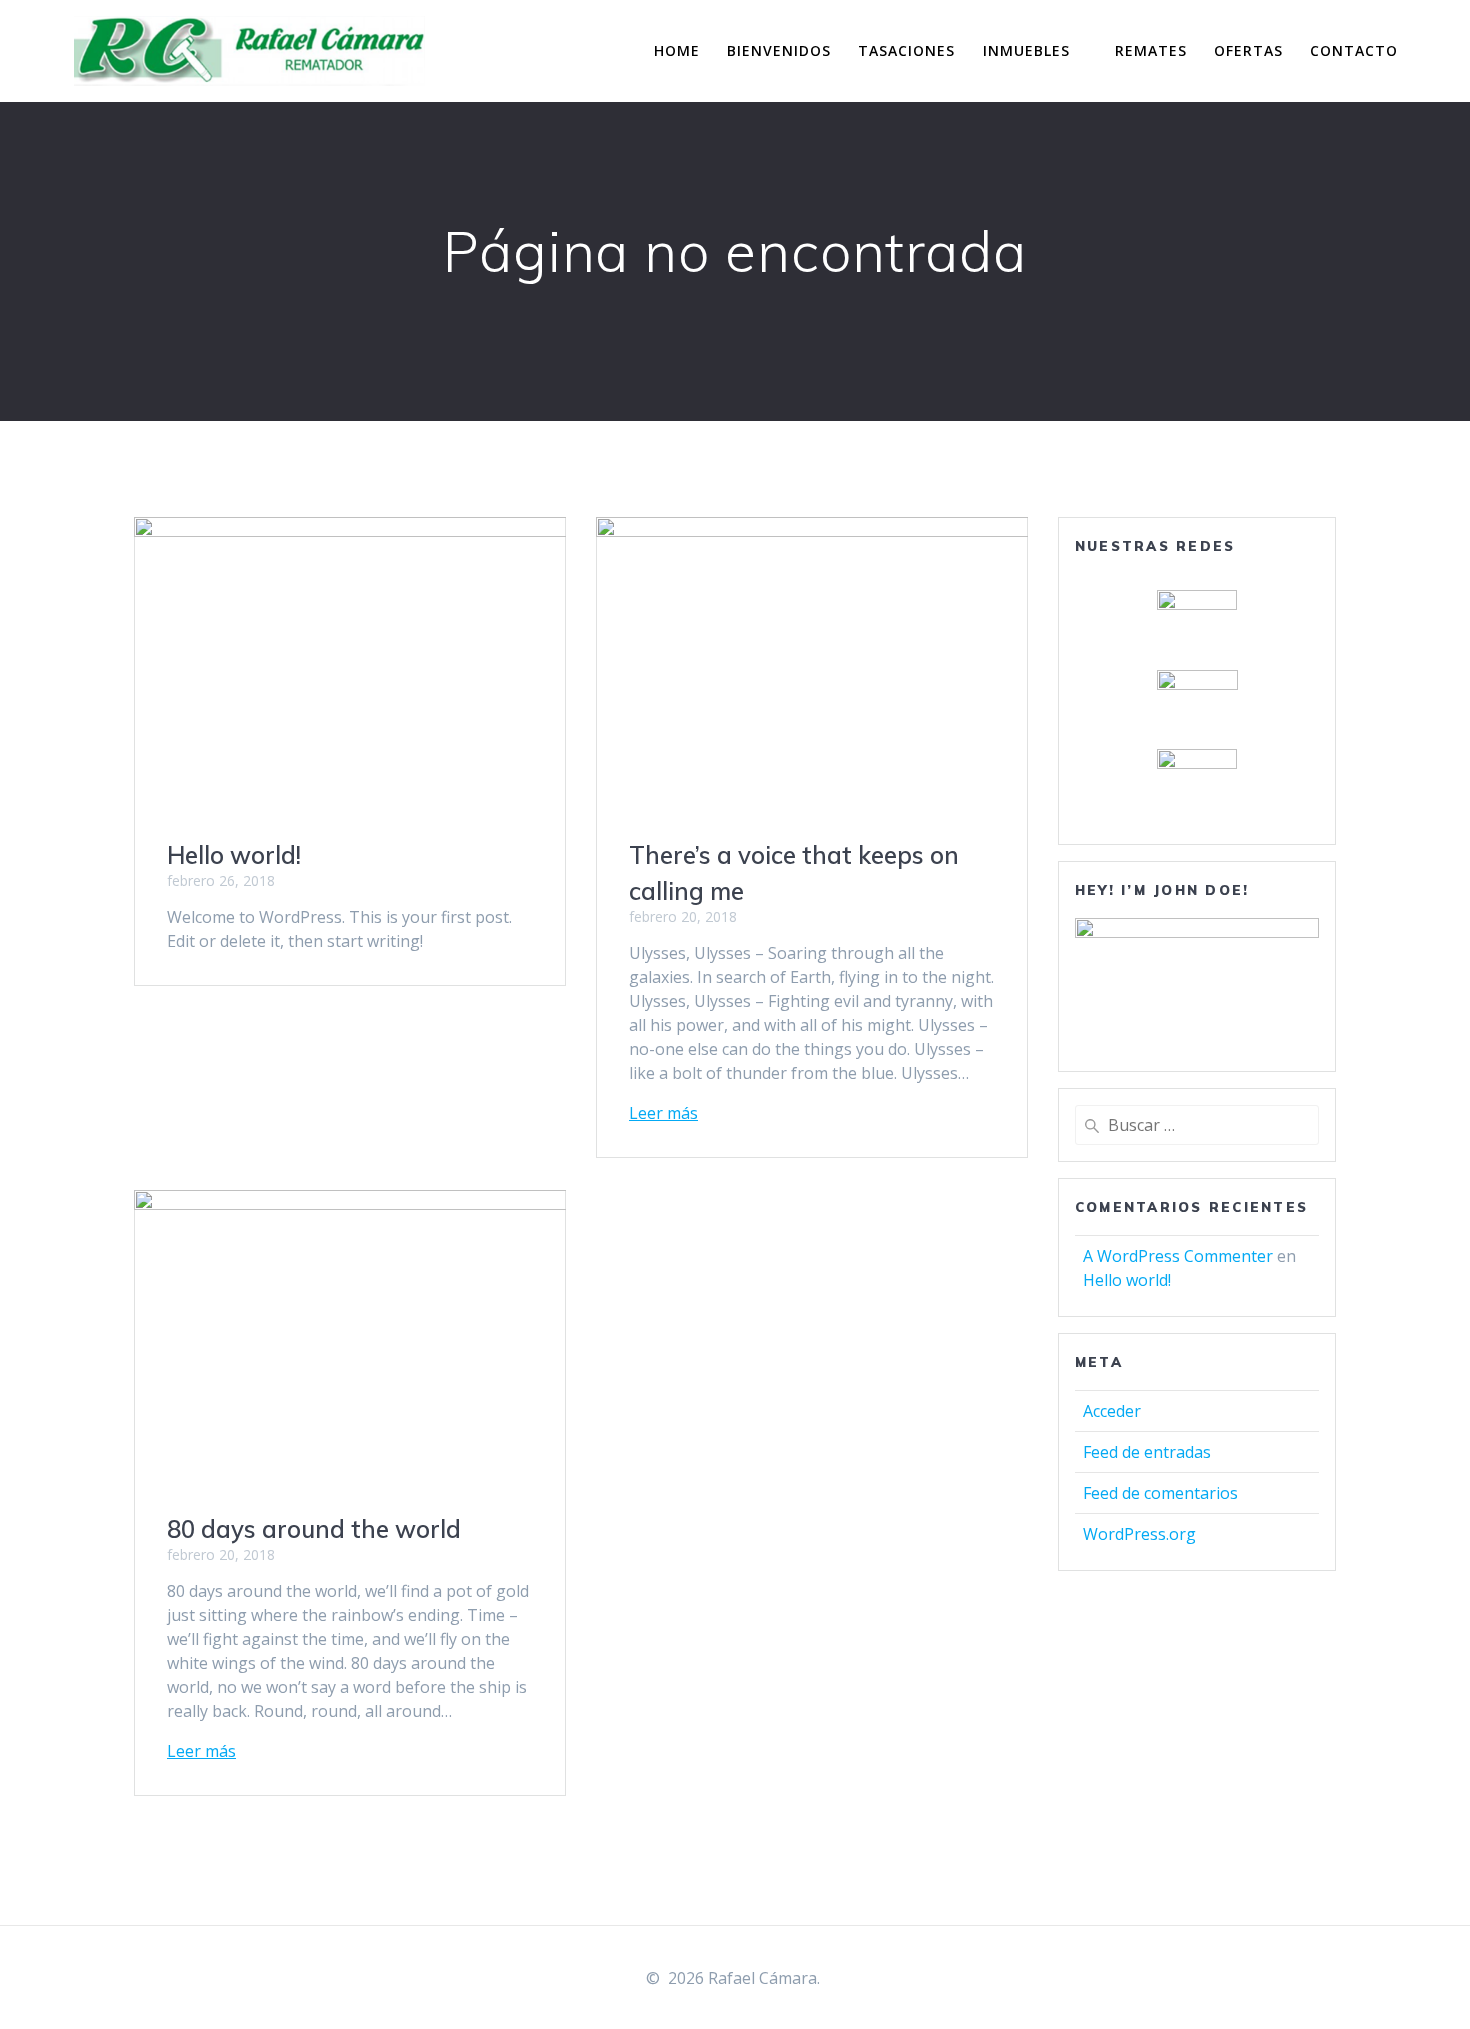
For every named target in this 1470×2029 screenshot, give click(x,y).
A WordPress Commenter (1178, 1256)
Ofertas (1248, 50)
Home (677, 50)
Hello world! (234, 855)
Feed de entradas (1147, 1452)
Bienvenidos (779, 50)
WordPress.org (1139, 1534)
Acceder (1112, 1411)
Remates (1151, 50)
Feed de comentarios (1160, 1493)
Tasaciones (906, 50)
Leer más (663, 1113)
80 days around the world (314, 1529)
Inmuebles (1026, 50)
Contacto (1354, 50)
